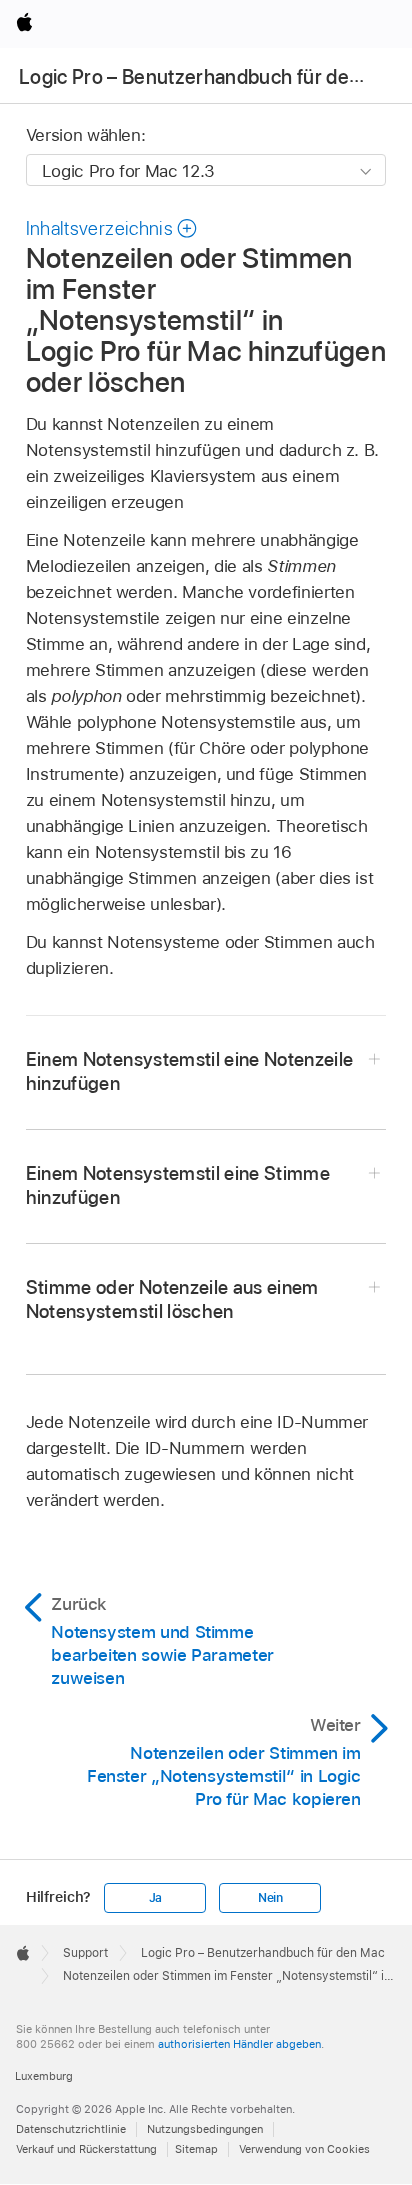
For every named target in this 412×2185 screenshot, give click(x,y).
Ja (156, 1898)
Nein (270, 1898)
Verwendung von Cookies (304, 2149)
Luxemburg (44, 2076)
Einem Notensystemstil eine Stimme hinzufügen (178, 1185)
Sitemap (196, 2149)
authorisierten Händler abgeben (239, 2044)
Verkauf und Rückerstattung (86, 2149)
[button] (112, 228)
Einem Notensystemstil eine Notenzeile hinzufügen (190, 1071)
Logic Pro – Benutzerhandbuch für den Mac (211, 77)
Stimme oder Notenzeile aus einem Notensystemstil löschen (172, 1299)
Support (85, 1953)
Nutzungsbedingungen (205, 2129)
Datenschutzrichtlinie (71, 2129)
